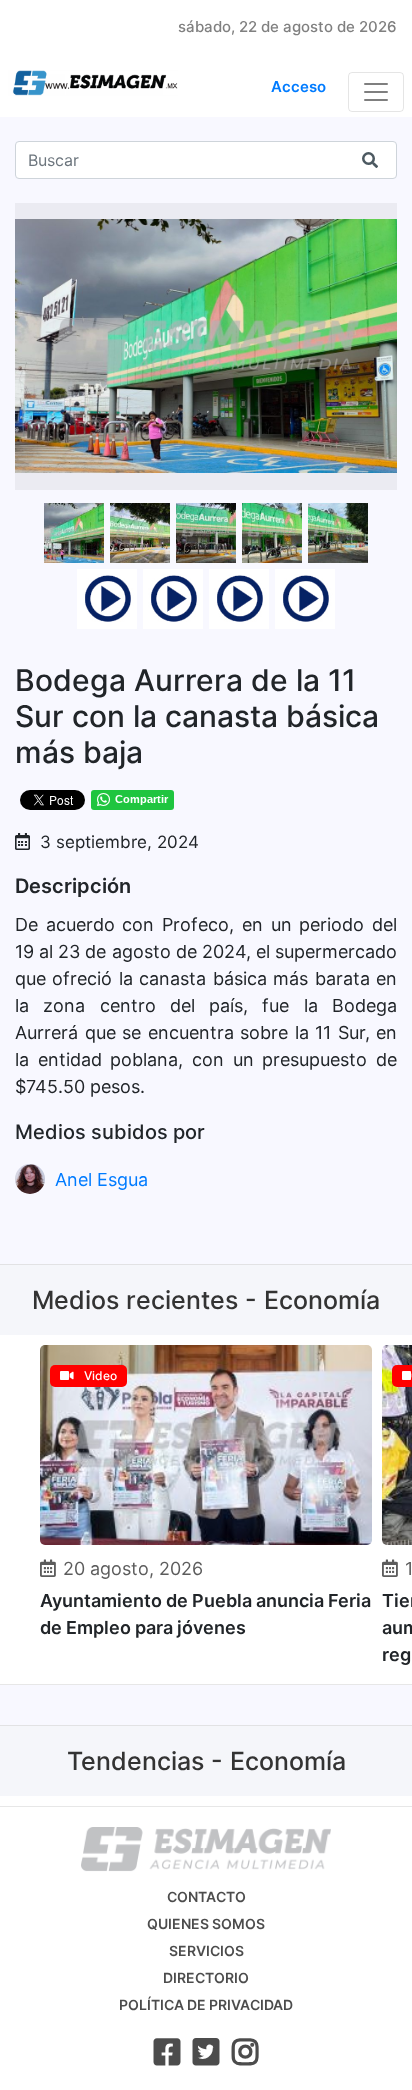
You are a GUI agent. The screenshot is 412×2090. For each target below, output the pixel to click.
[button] (379, 221)
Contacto (206, 1896)
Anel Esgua (101, 1179)
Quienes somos (206, 1923)
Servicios (206, 1950)
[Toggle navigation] (376, 92)
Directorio (206, 1977)
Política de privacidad (206, 2004)
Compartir (141, 799)
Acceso (298, 86)
